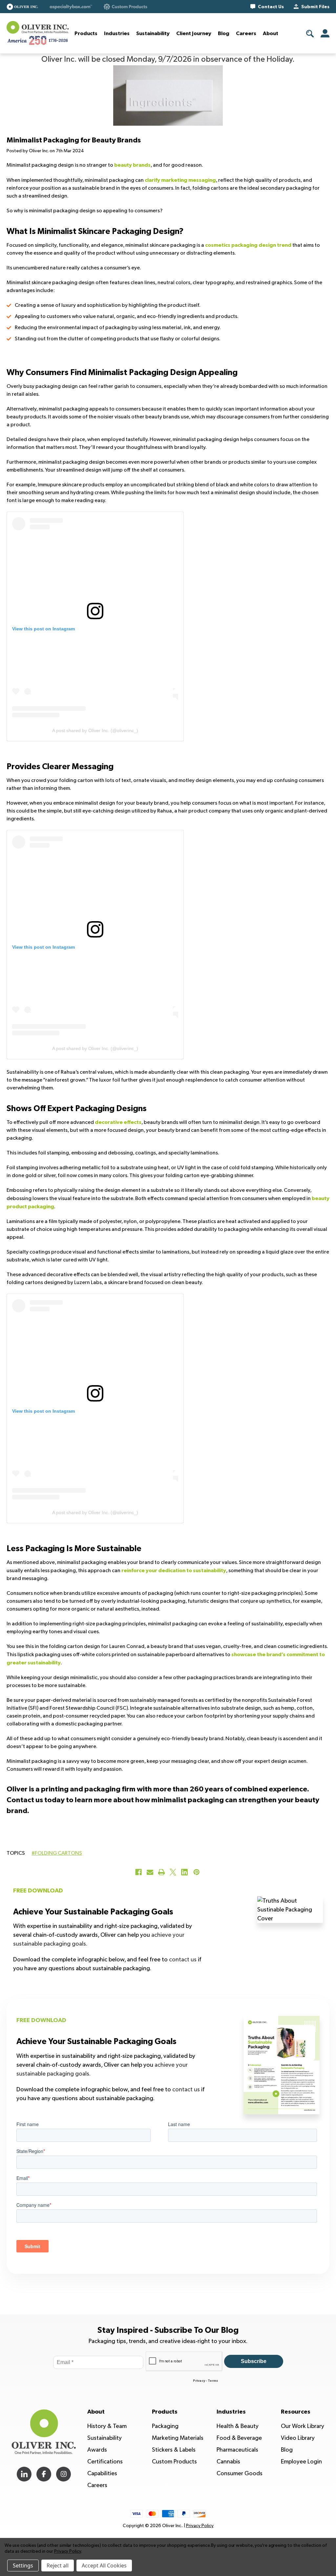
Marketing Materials (178, 2438)
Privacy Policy (200, 2526)
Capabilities (102, 2473)
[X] (173, 1872)
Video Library (298, 2438)
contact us (183, 1960)
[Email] (150, 1872)
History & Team (107, 2426)
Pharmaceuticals (237, 2450)
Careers (246, 33)
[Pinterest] (197, 1872)
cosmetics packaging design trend (248, 245)
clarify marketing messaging (180, 180)
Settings (23, 2565)
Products (86, 33)
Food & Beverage (239, 2438)
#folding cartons (57, 1853)
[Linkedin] (184, 1872)
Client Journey (194, 33)
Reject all (58, 2565)
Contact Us (271, 7)
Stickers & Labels (174, 2450)
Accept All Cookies (104, 2565)
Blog (224, 33)
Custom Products (174, 2462)
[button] (22, 7)
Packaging (165, 2426)
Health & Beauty (238, 2426)
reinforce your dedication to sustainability (174, 1571)
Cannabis (228, 2462)
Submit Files (315, 7)
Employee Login (301, 2462)
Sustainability (153, 33)
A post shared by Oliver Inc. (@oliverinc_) (95, 730)
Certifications (105, 2462)
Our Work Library (303, 2426)
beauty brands (132, 165)
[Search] (310, 34)
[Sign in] (325, 33)
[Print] (161, 1872)
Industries (117, 33)
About (271, 33)
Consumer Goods (240, 2473)
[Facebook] (138, 1872)
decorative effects (118, 1122)
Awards (97, 2450)
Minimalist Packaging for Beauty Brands (74, 140)
